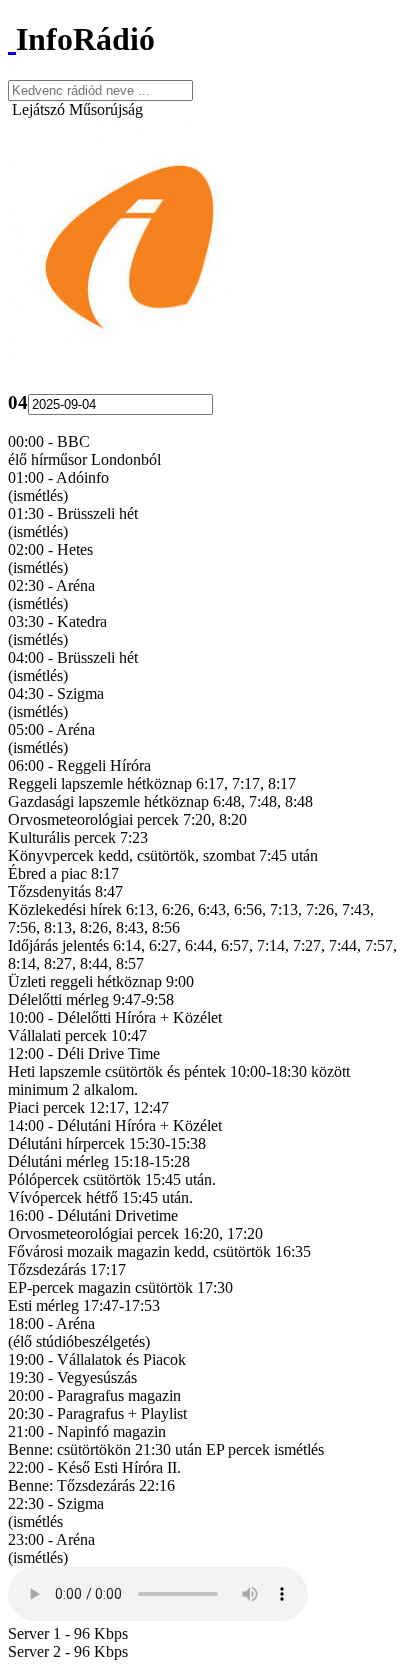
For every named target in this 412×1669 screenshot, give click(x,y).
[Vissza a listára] (12, 39)
